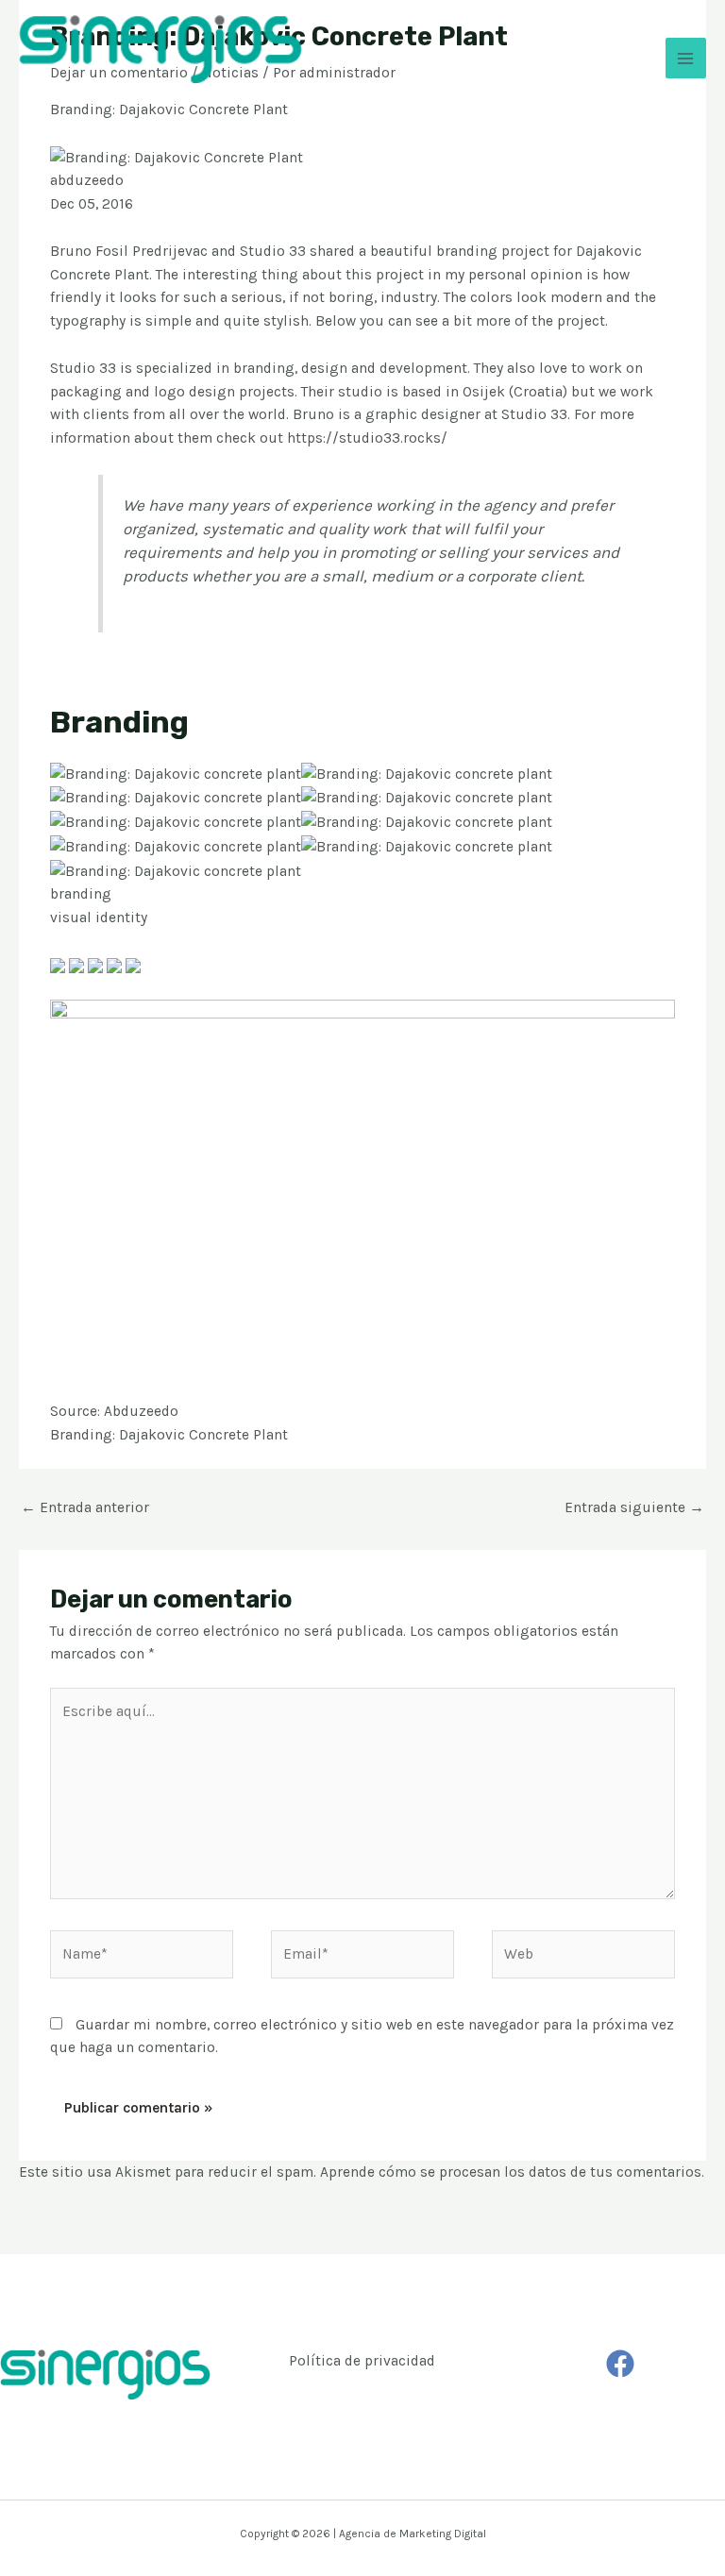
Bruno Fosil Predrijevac (129, 251)
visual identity (99, 918)
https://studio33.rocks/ (367, 438)
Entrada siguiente (634, 1507)
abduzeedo (87, 180)
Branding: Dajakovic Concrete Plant (169, 1435)
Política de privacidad (362, 2361)
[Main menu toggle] (686, 58)
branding (81, 894)
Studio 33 (273, 251)
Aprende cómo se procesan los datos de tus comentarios (511, 2172)
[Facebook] (620, 2364)
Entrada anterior (85, 1507)
